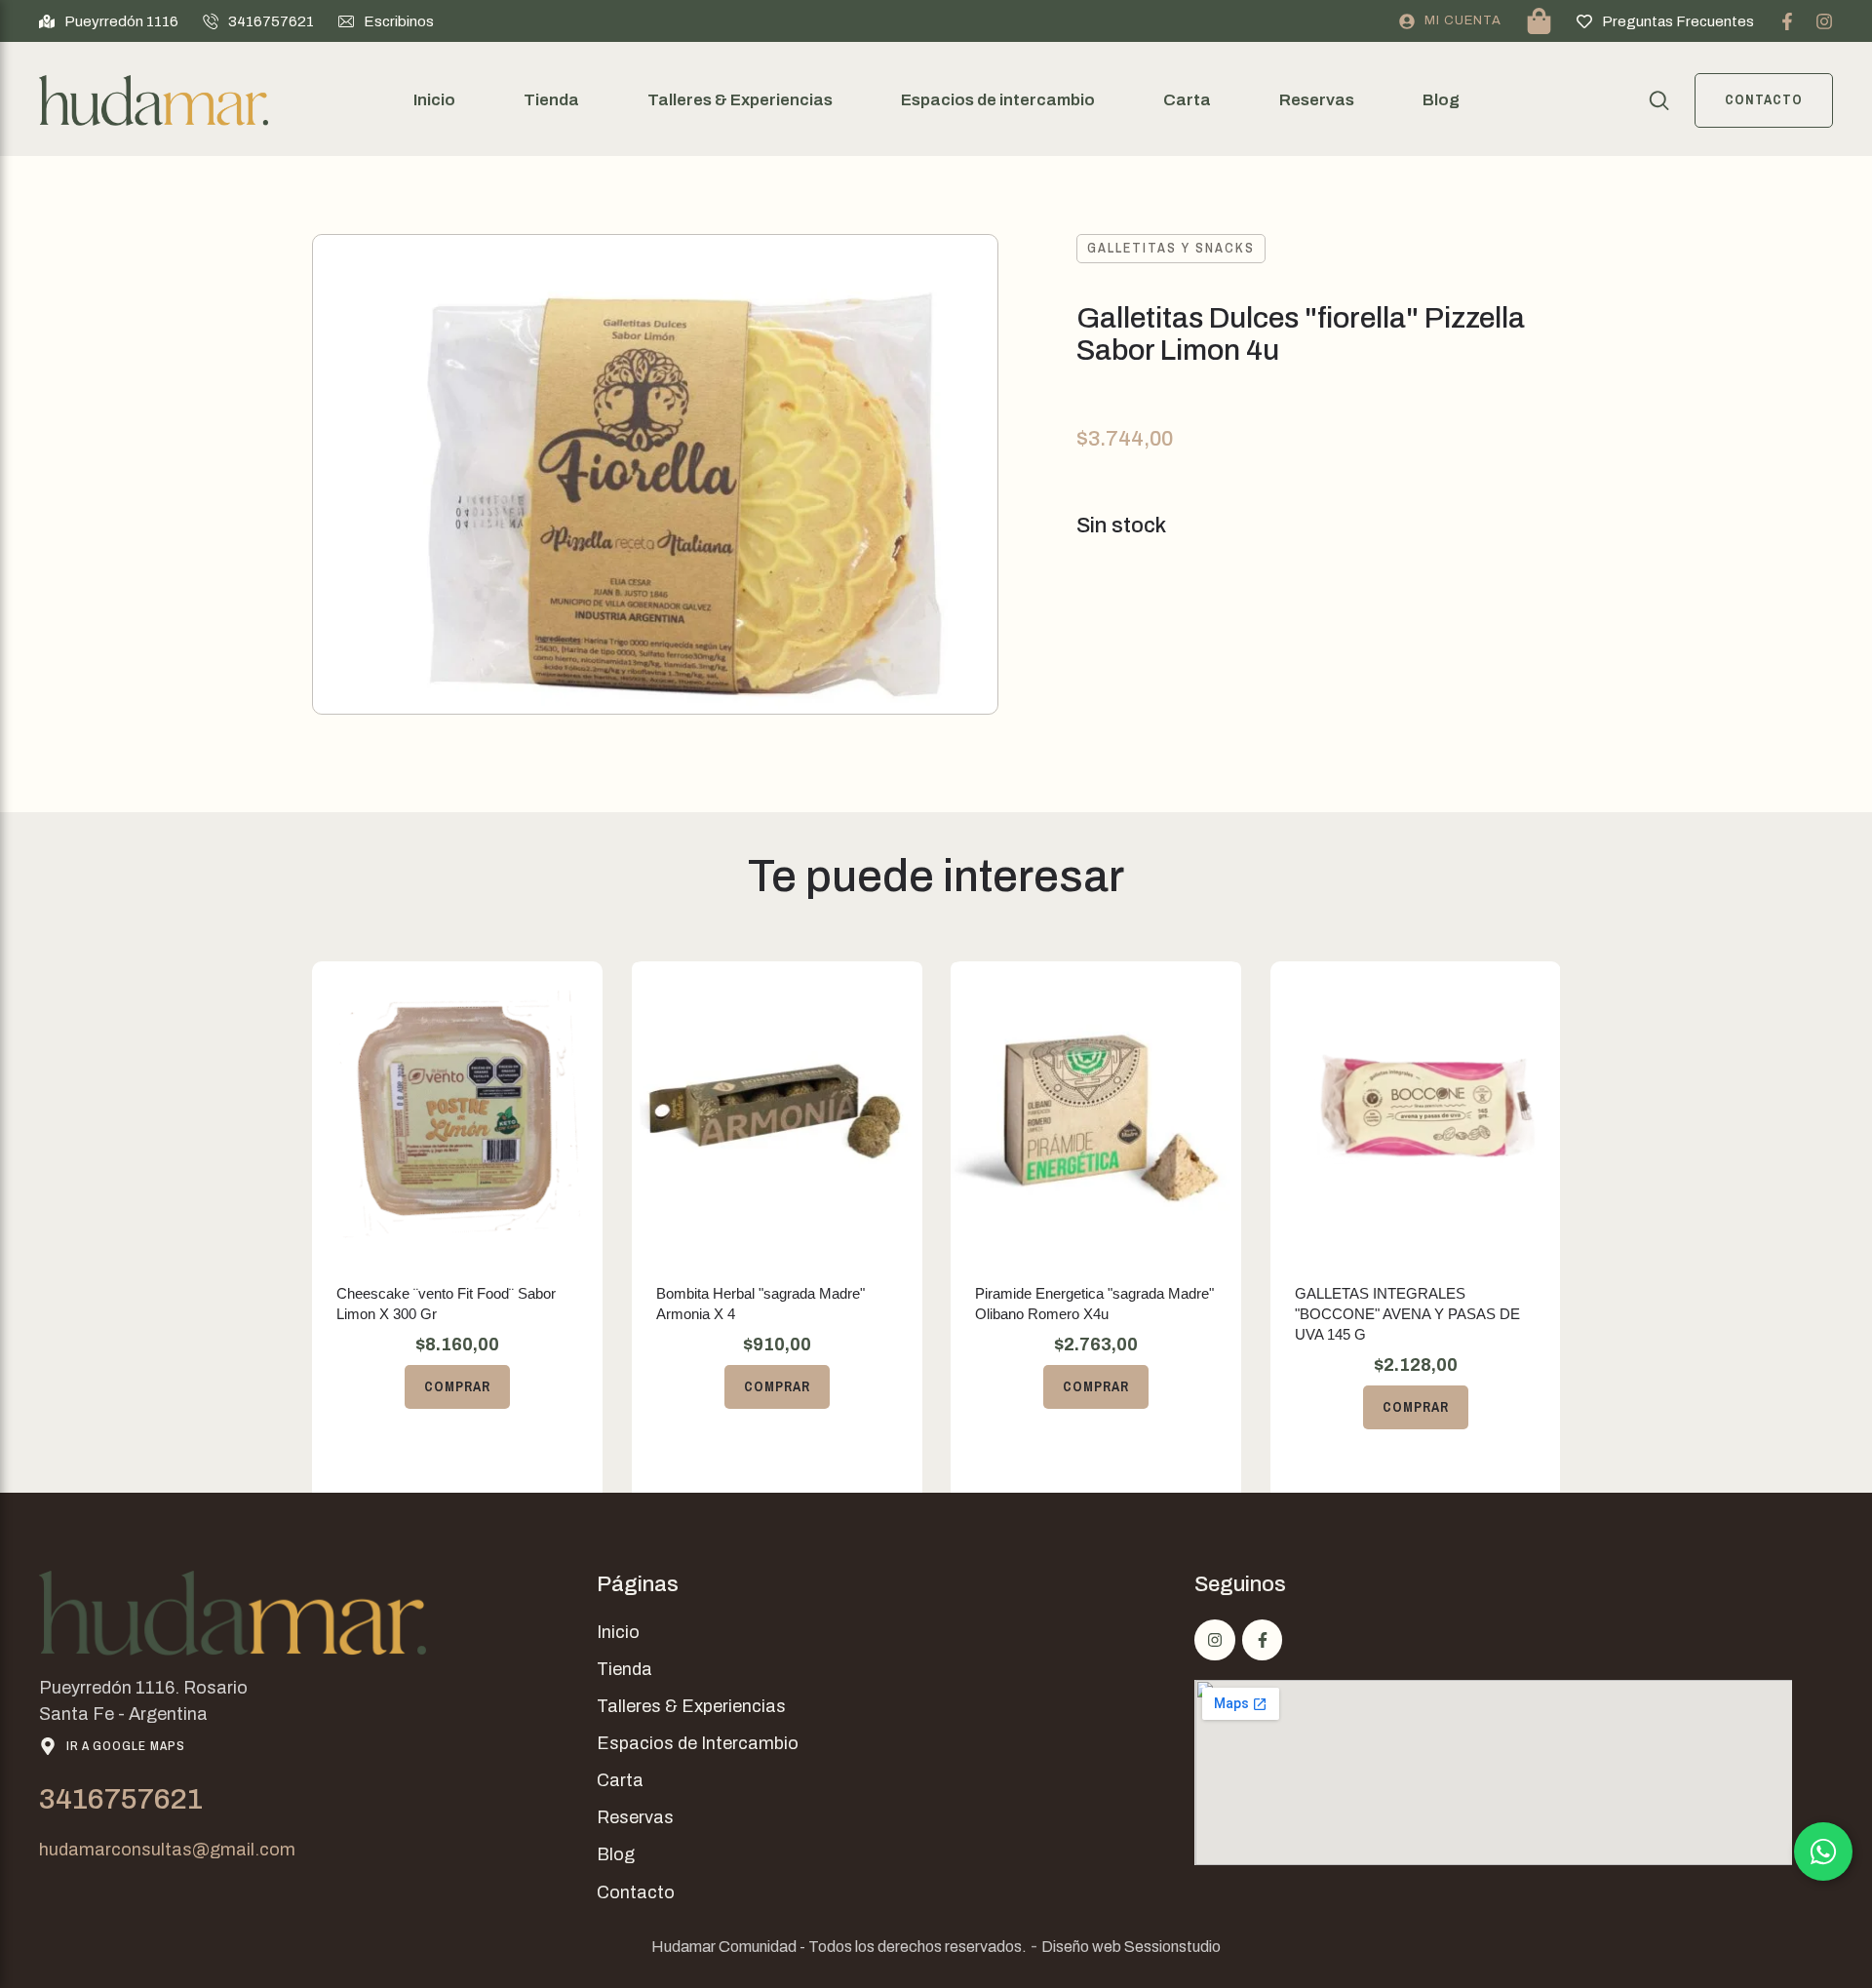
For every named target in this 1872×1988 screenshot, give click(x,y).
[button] (109, 21)
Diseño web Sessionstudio (1131, 1947)
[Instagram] (1824, 21)
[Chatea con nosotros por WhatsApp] (1823, 1852)
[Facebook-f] (1787, 21)
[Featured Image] (457, 1108)
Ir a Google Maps (126, 1746)
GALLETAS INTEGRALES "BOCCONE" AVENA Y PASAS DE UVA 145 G (1407, 1314)
